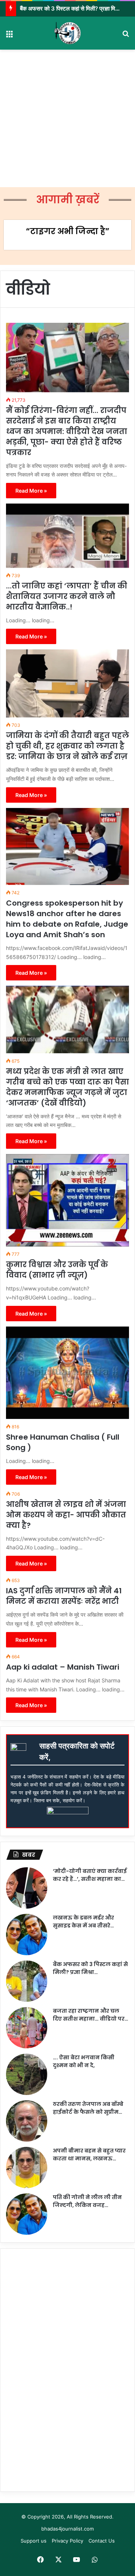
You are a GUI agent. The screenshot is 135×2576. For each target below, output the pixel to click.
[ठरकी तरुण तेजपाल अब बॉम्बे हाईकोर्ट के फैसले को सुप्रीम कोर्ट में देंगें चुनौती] (27, 2121)
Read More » (31, 491)
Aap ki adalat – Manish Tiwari (63, 1667)
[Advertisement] (67, 118)
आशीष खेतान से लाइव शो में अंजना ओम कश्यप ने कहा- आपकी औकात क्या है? (66, 1515)
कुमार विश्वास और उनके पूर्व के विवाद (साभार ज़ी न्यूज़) (57, 1270)
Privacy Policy (67, 2541)
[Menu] (9, 36)
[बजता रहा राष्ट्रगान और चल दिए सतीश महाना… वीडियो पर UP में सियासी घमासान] (27, 2028)
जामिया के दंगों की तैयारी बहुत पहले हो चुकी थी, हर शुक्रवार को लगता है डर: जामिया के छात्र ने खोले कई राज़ (67, 746)
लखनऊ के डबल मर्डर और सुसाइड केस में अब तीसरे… (83, 1922)
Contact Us (102, 2541)
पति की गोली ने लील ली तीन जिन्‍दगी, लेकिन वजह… (87, 2201)
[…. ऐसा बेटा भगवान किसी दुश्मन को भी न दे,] (27, 2074)
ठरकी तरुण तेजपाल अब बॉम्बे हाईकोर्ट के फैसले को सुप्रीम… (88, 2108)
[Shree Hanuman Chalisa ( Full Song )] (67, 1373)
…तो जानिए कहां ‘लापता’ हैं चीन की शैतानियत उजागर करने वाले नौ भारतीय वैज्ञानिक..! (67, 596)
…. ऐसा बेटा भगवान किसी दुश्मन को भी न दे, (84, 2061)
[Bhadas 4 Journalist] (67, 33)
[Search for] (126, 36)
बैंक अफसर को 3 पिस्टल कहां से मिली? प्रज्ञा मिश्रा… (90, 1968)
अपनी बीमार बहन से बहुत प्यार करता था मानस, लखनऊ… (89, 2155)
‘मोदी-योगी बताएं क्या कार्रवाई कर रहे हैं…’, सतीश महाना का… (90, 1875)
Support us (34, 2541)
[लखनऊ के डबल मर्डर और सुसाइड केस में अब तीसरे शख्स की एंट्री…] (27, 1935)
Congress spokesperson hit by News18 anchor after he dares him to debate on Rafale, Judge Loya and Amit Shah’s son (67, 919)
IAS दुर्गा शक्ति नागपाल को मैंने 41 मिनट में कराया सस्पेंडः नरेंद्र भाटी (64, 1596)
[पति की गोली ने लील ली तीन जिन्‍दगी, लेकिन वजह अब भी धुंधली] (27, 2214)
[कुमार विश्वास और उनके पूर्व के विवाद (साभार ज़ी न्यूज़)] (67, 1200)
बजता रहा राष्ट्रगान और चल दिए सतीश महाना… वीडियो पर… (91, 2015)
